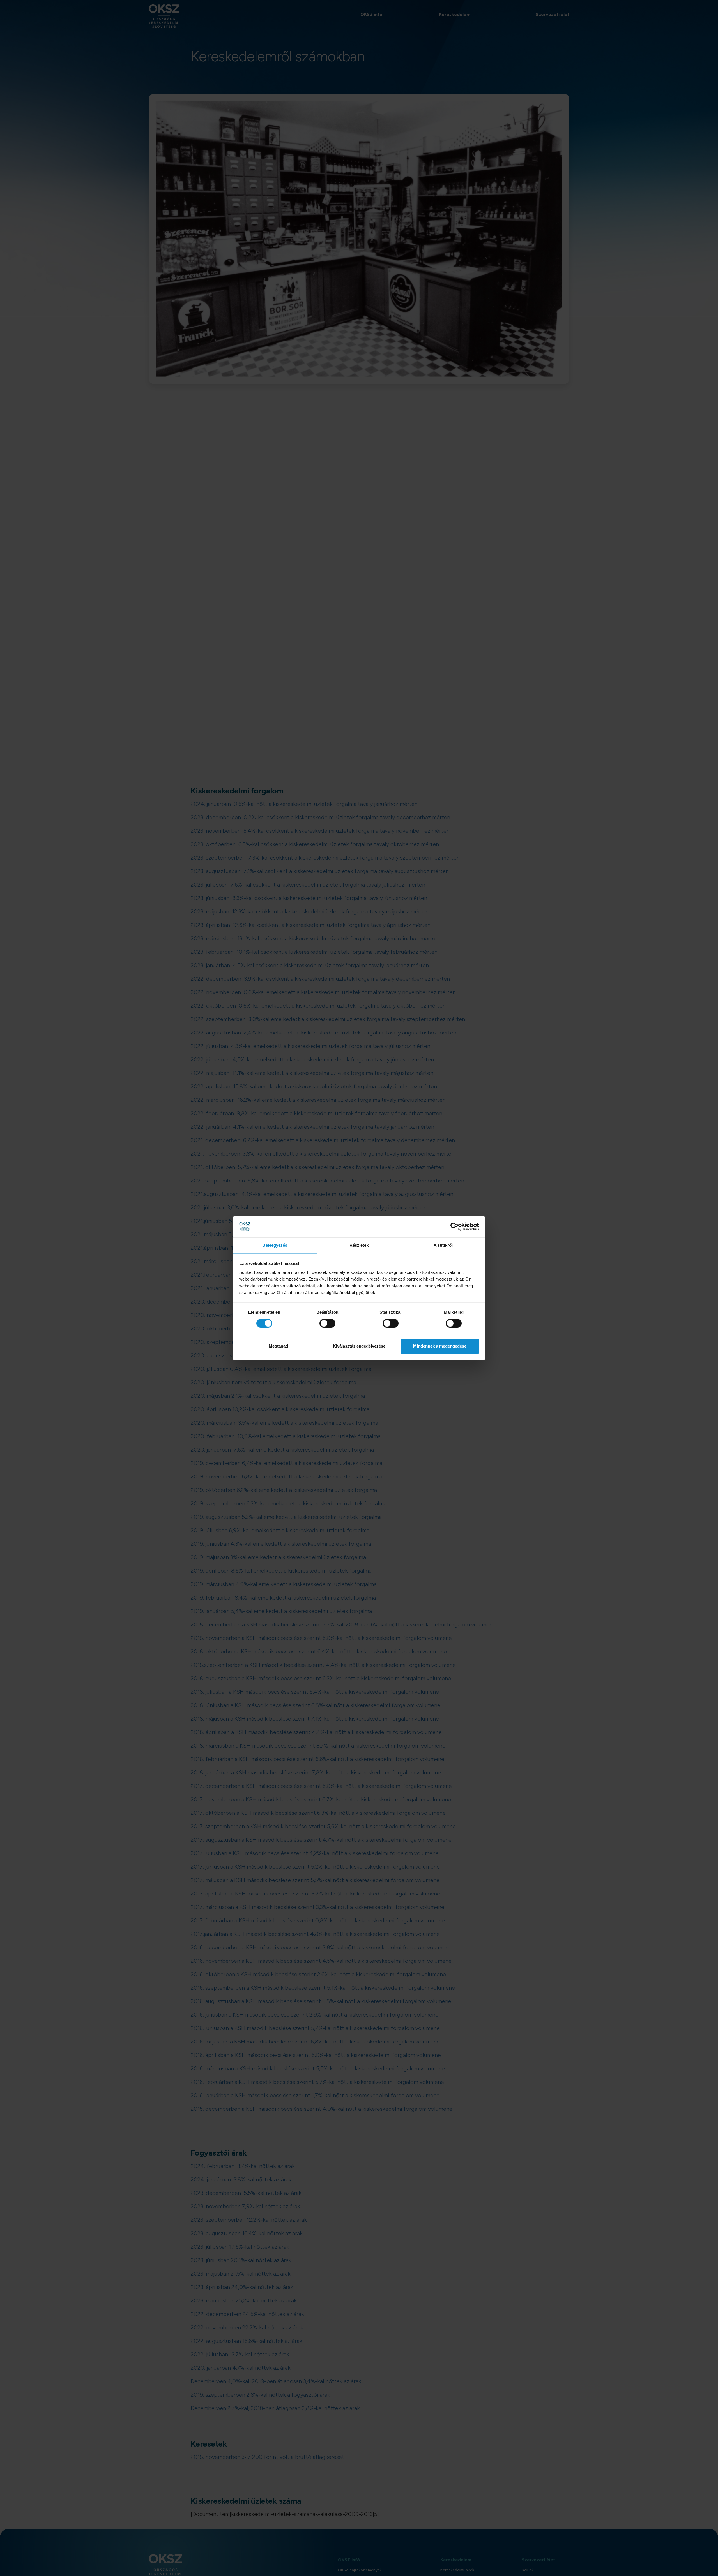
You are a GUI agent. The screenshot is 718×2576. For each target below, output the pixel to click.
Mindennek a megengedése (440, 1346)
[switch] (327, 1323)
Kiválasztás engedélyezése (359, 1346)
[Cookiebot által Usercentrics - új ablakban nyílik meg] (454, 1226)
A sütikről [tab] (443, 1245)
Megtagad (278, 1346)
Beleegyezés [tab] (275, 1245)
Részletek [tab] (359, 1245)
